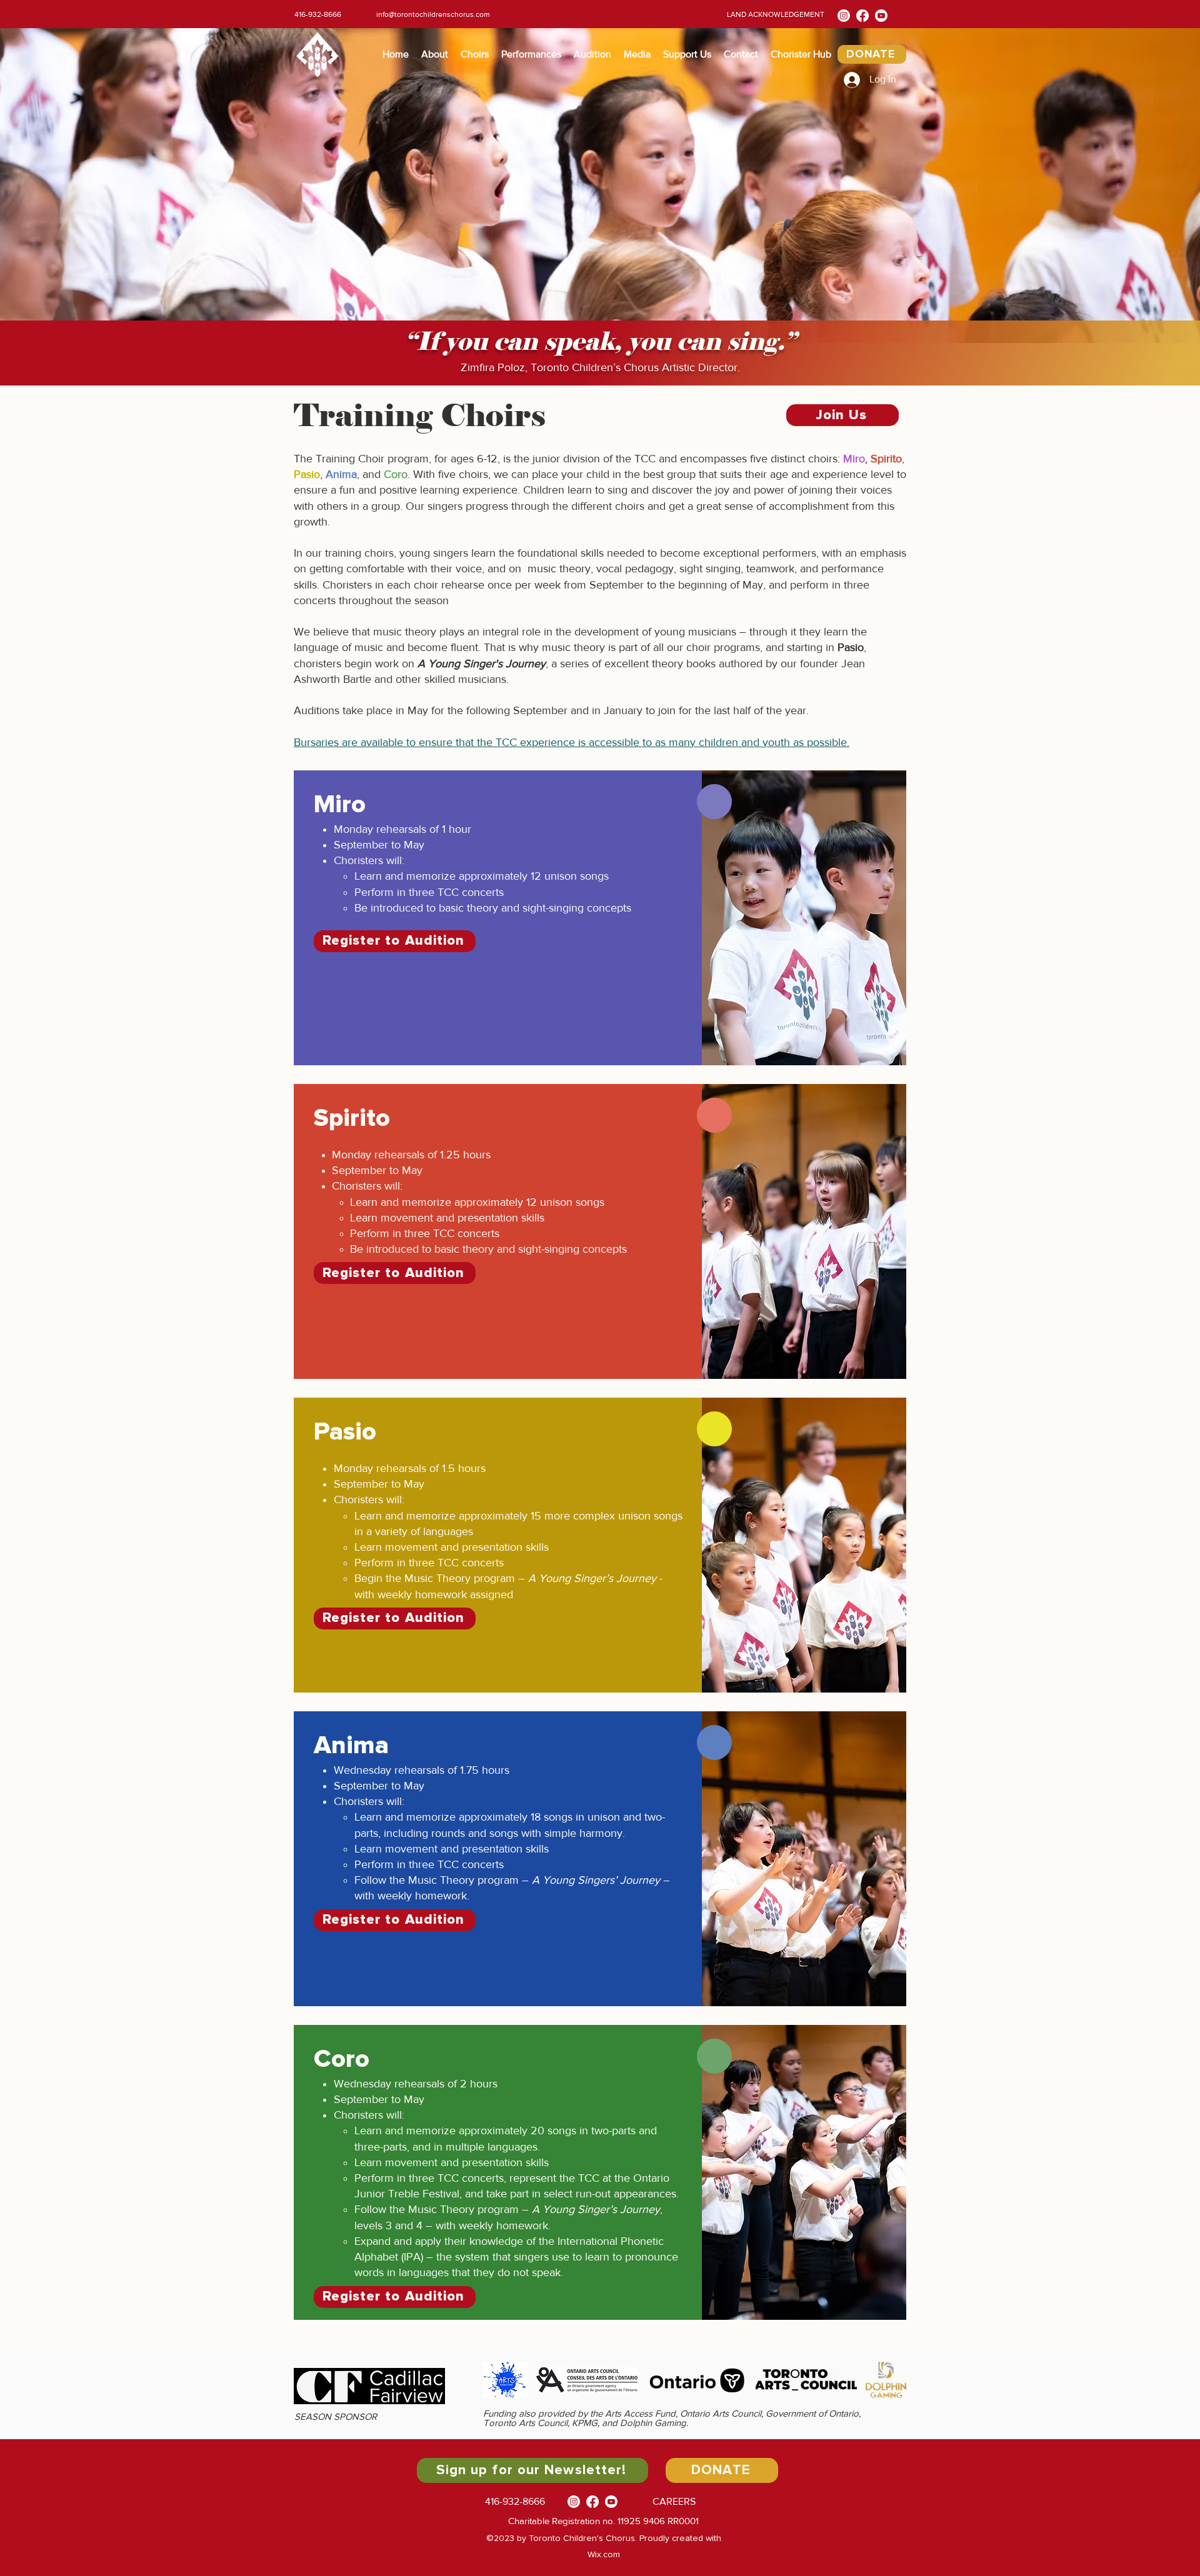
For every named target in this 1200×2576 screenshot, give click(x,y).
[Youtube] (881, 16)
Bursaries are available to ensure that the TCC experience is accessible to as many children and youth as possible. (572, 742)
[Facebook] (862, 16)
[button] (435, 54)
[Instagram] (844, 16)
